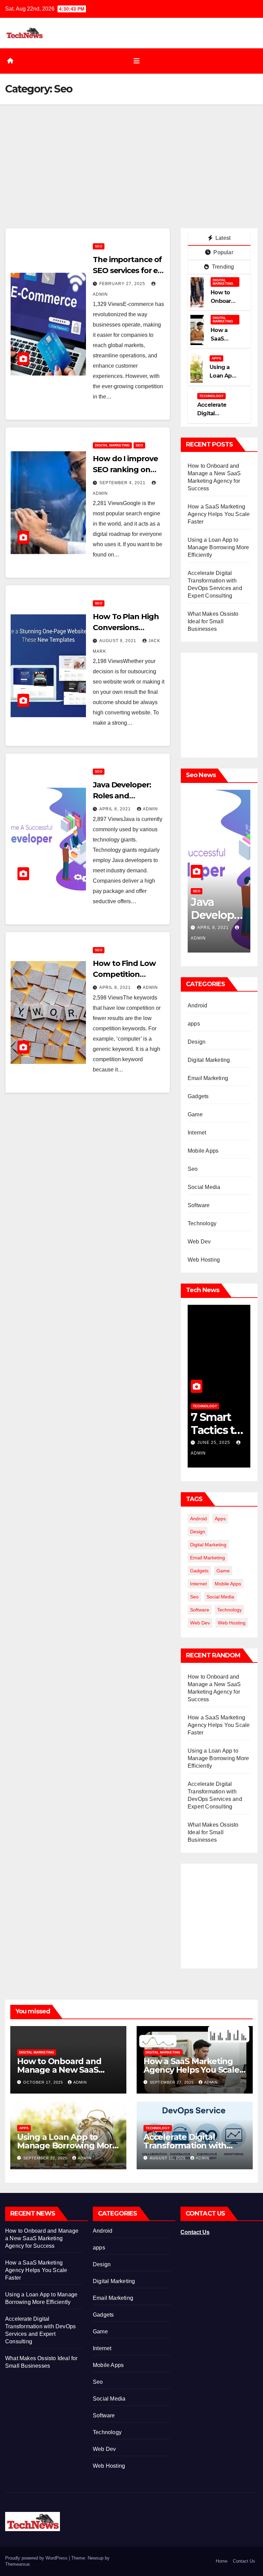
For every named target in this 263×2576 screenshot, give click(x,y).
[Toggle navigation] (137, 61)
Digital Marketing (112, 445)
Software (199, 1205)
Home (222, 2561)
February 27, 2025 (123, 284)
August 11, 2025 (168, 2158)
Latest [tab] (222, 238)
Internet (197, 1133)
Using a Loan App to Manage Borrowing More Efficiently (218, 547)
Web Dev (199, 1242)
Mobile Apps (203, 1151)
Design (197, 1042)
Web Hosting (204, 1260)
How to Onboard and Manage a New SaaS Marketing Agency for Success (42, 2238)
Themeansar (17, 2564)
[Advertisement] (131, 156)
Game (195, 1114)
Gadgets (198, 1096)
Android (197, 1005)
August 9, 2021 (118, 641)
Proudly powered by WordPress (37, 2558)
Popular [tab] (223, 252)
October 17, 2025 (44, 2082)
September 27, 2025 (172, 2082)
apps (216, 358)
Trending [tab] (222, 267)
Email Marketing (208, 1078)
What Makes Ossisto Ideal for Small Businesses (213, 621)
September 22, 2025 (46, 2158)
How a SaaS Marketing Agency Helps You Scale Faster (219, 514)
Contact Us (195, 2232)
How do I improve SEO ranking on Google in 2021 (125, 470)
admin (150, 809)
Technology (211, 396)
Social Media (204, 1187)
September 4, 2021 (123, 483)
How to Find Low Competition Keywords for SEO (126, 974)
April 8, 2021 (116, 809)
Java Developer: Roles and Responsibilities (122, 796)
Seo (99, 246)
